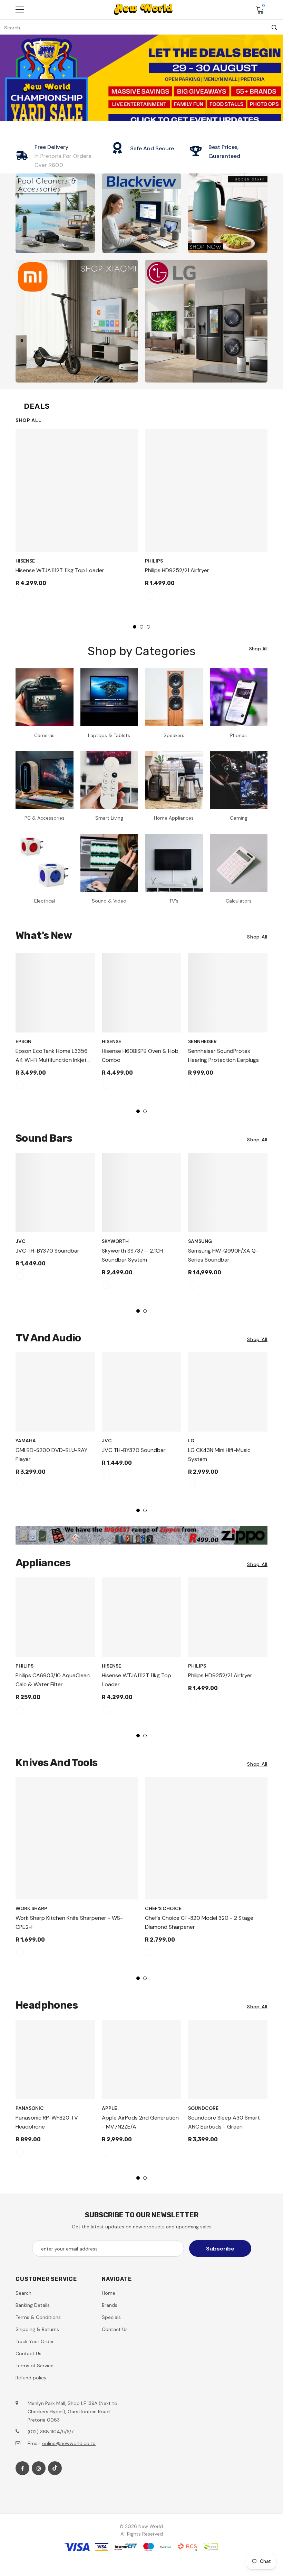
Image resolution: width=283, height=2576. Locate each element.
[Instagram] (39, 2468)
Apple (109, 2108)
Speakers (174, 735)
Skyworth (115, 1241)
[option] (77, 518)
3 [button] (148, 627)
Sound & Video (109, 901)
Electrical (45, 901)
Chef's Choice (163, 1908)
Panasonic (30, 2108)
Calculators (239, 901)
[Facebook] (22, 2468)
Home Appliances (174, 818)
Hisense (25, 561)
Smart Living (109, 818)
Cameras (44, 735)
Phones (238, 735)
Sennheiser (202, 1041)
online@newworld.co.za (69, 2443)
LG (191, 1441)
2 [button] (141, 627)
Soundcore (203, 2108)
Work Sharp (31, 1908)
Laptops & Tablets (109, 735)
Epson (23, 1041)
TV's (174, 901)
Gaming (239, 818)
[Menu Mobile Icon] (20, 10)
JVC (21, 1241)
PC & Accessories (45, 818)
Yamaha (26, 1441)
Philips (154, 561)
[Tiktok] (55, 2468)
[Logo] (143, 9)
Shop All (28, 420)
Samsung (200, 1241)
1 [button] (135, 627)
